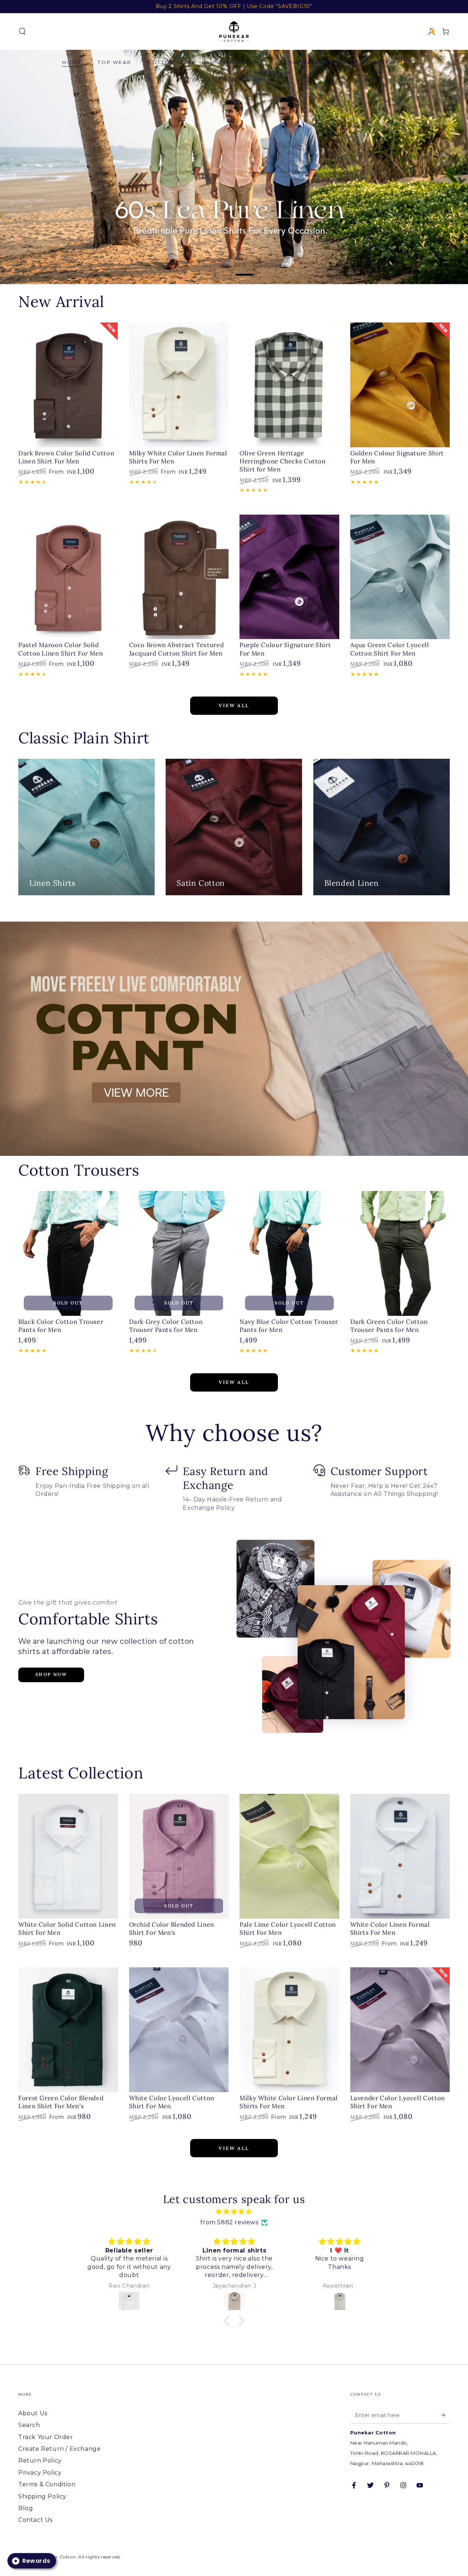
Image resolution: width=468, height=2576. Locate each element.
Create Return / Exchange (59, 2449)
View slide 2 (245, 269)
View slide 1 (223, 269)
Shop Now (51, 1674)
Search (29, 2425)
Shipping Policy (42, 2496)
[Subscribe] (446, 2415)
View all (234, 705)
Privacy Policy (40, 2473)
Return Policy (40, 2461)
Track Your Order (46, 2437)
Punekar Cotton (57, 2557)
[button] (22, 31)
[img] (234, 2212)
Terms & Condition (47, 2484)
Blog (26, 2508)
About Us (33, 2413)
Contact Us (35, 2520)
